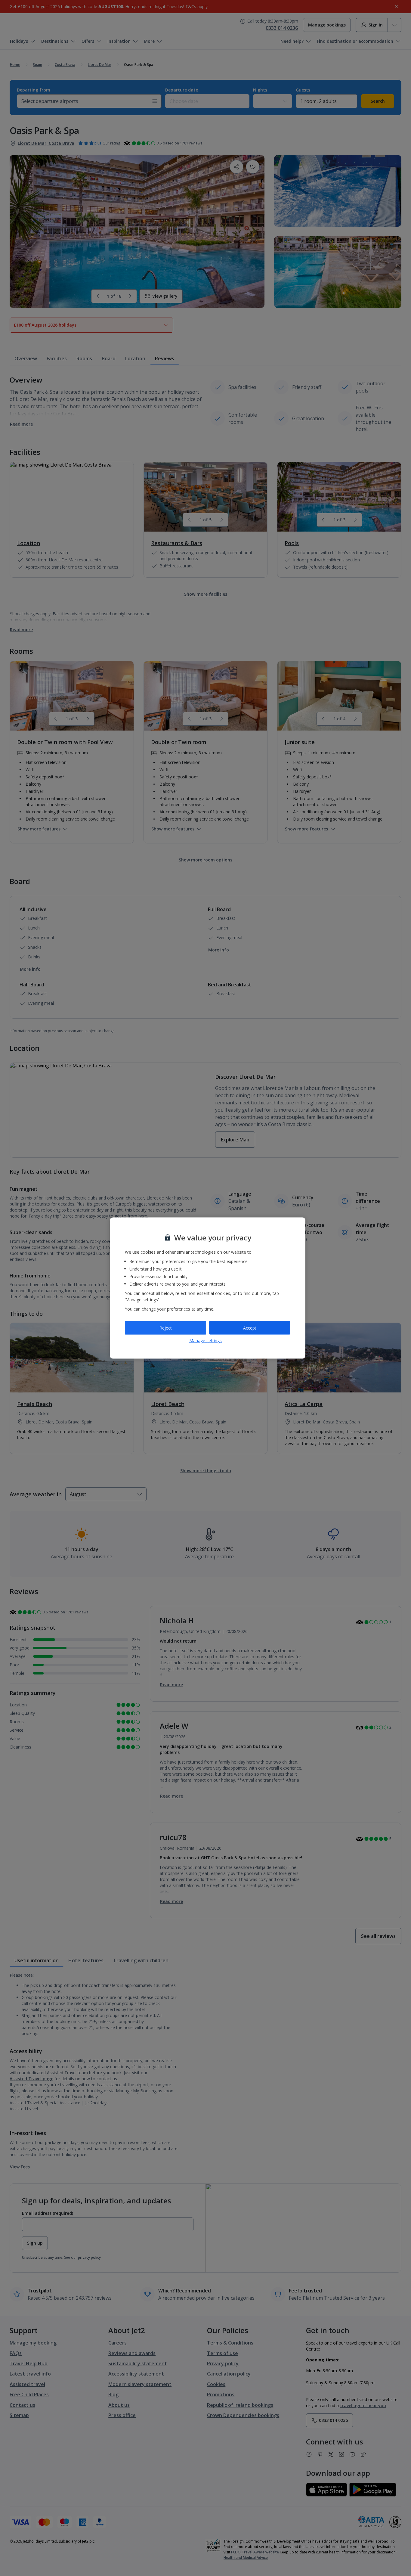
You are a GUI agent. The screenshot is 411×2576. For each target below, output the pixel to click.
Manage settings (205, 1341)
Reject (166, 1328)
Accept (250, 1328)
